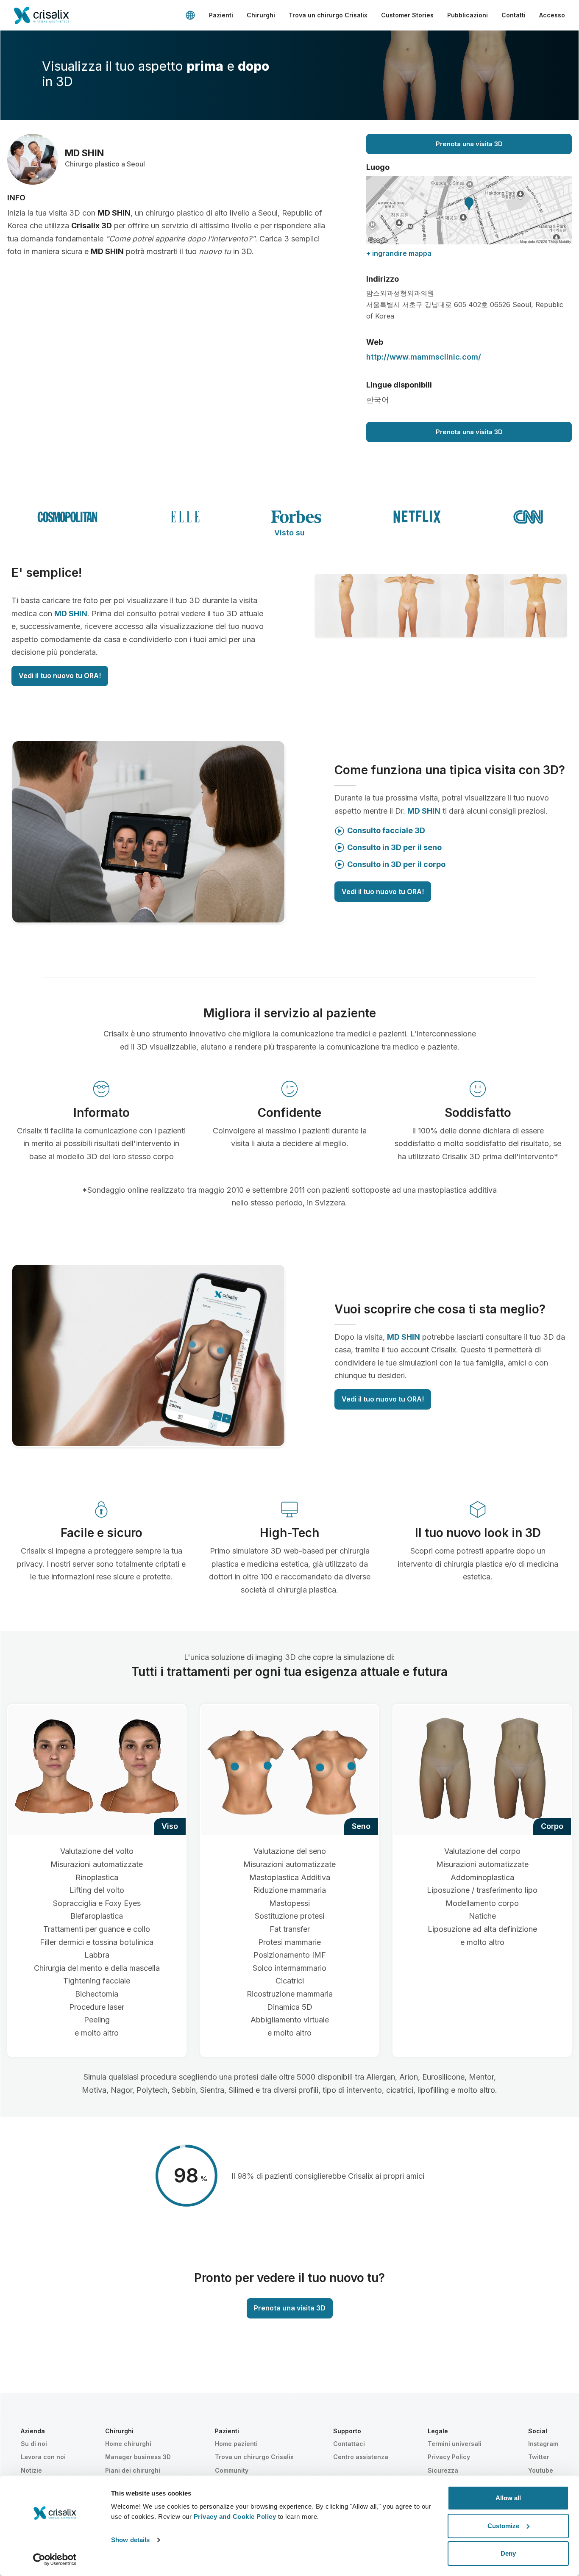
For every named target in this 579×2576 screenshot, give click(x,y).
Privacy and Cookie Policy (235, 2516)
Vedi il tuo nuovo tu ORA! (60, 676)
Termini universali (455, 2444)
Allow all (508, 2498)
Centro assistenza (361, 2457)
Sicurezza (443, 2470)
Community (232, 2470)
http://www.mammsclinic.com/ (424, 357)
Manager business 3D (138, 2457)
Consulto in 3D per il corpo (396, 864)
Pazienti (221, 15)
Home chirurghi (128, 2444)
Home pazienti (236, 2444)
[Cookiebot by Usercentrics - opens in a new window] (55, 2559)
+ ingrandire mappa (399, 253)
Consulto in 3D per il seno (394, 847)
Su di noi (34, 2444)
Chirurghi (261, 15)
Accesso (552, 15)
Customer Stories (407, 15)
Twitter (539, 2457)
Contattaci (349, 2444)
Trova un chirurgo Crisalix (328, 15)
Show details (130, 2540)
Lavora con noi (43, 2457)
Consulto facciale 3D (386, 830)
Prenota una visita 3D (469, 144)
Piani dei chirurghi (133, 2470)
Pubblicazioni (468, 15)
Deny (508, 2553)
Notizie (31, 2470)
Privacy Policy (449, 2457)
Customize (503, 2526)
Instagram (543, 2444)
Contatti (514, 15)
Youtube (541, 2470)
